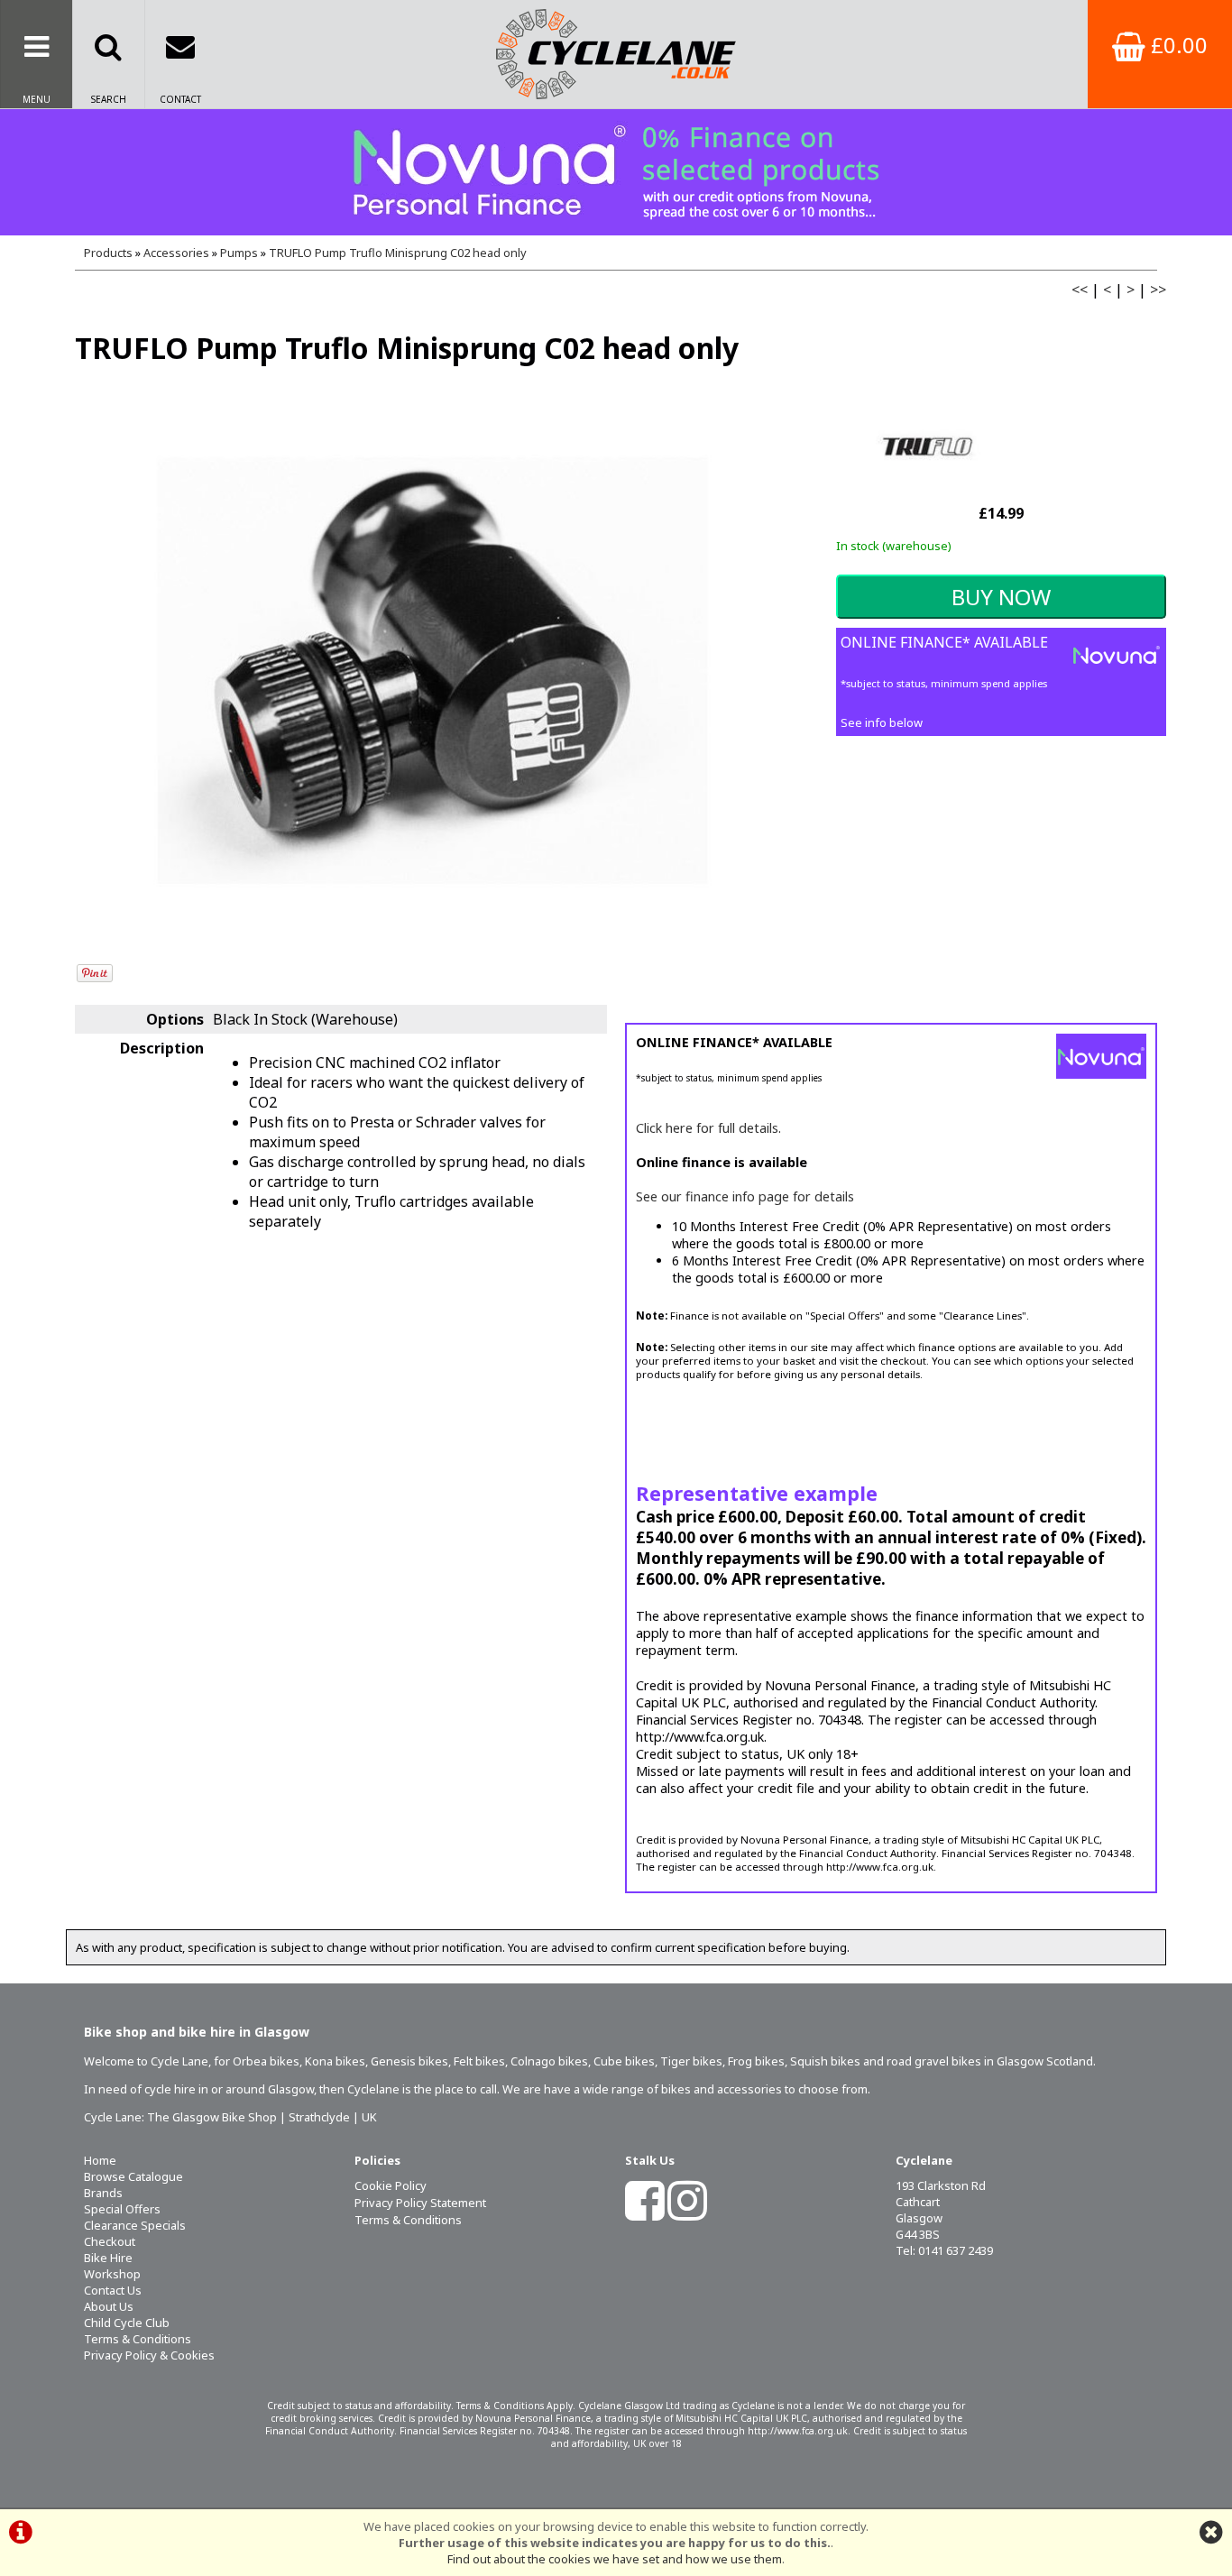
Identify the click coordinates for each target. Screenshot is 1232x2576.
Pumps (239, 253)
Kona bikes (335, 2061)
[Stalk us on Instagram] (687, 2213)
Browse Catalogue (133, 2176)
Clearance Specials (135, 2225)
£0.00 (1177, 45)
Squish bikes (825, 2061)
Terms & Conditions (138, 2339)
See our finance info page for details (745, 1196)
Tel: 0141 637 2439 (944, 2250)
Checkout (110, 2241)
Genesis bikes (409, 2061)
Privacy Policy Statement (420, 2203)
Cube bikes (624, 2061)
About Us (109, 2306)
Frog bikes (756, 2061)
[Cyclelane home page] (616, 54)
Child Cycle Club (127, 2323)
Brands (103, 2193)
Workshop (112, 2274)
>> (1158, 290)
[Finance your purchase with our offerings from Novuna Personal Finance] (616, 172)
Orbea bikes (266, 2061)
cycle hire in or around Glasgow (229, 2089)
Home (100, 2160)
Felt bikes (479, 2061)
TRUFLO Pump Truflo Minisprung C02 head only (398, 253)
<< (1080, 290)
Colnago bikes (549, 2061)
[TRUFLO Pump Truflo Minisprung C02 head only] (432, 671)
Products (108, 253)
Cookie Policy (391, 2185)
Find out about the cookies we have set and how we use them (615, 2559)
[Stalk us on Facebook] (645, 2213)
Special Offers (122, 2209)
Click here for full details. (708, 1128)
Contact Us (113, 2290)
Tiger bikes (691, 2061)
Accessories (176, 253)
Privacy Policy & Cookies (149, 2355)
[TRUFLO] (926, 491)
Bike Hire (108, 2258)
